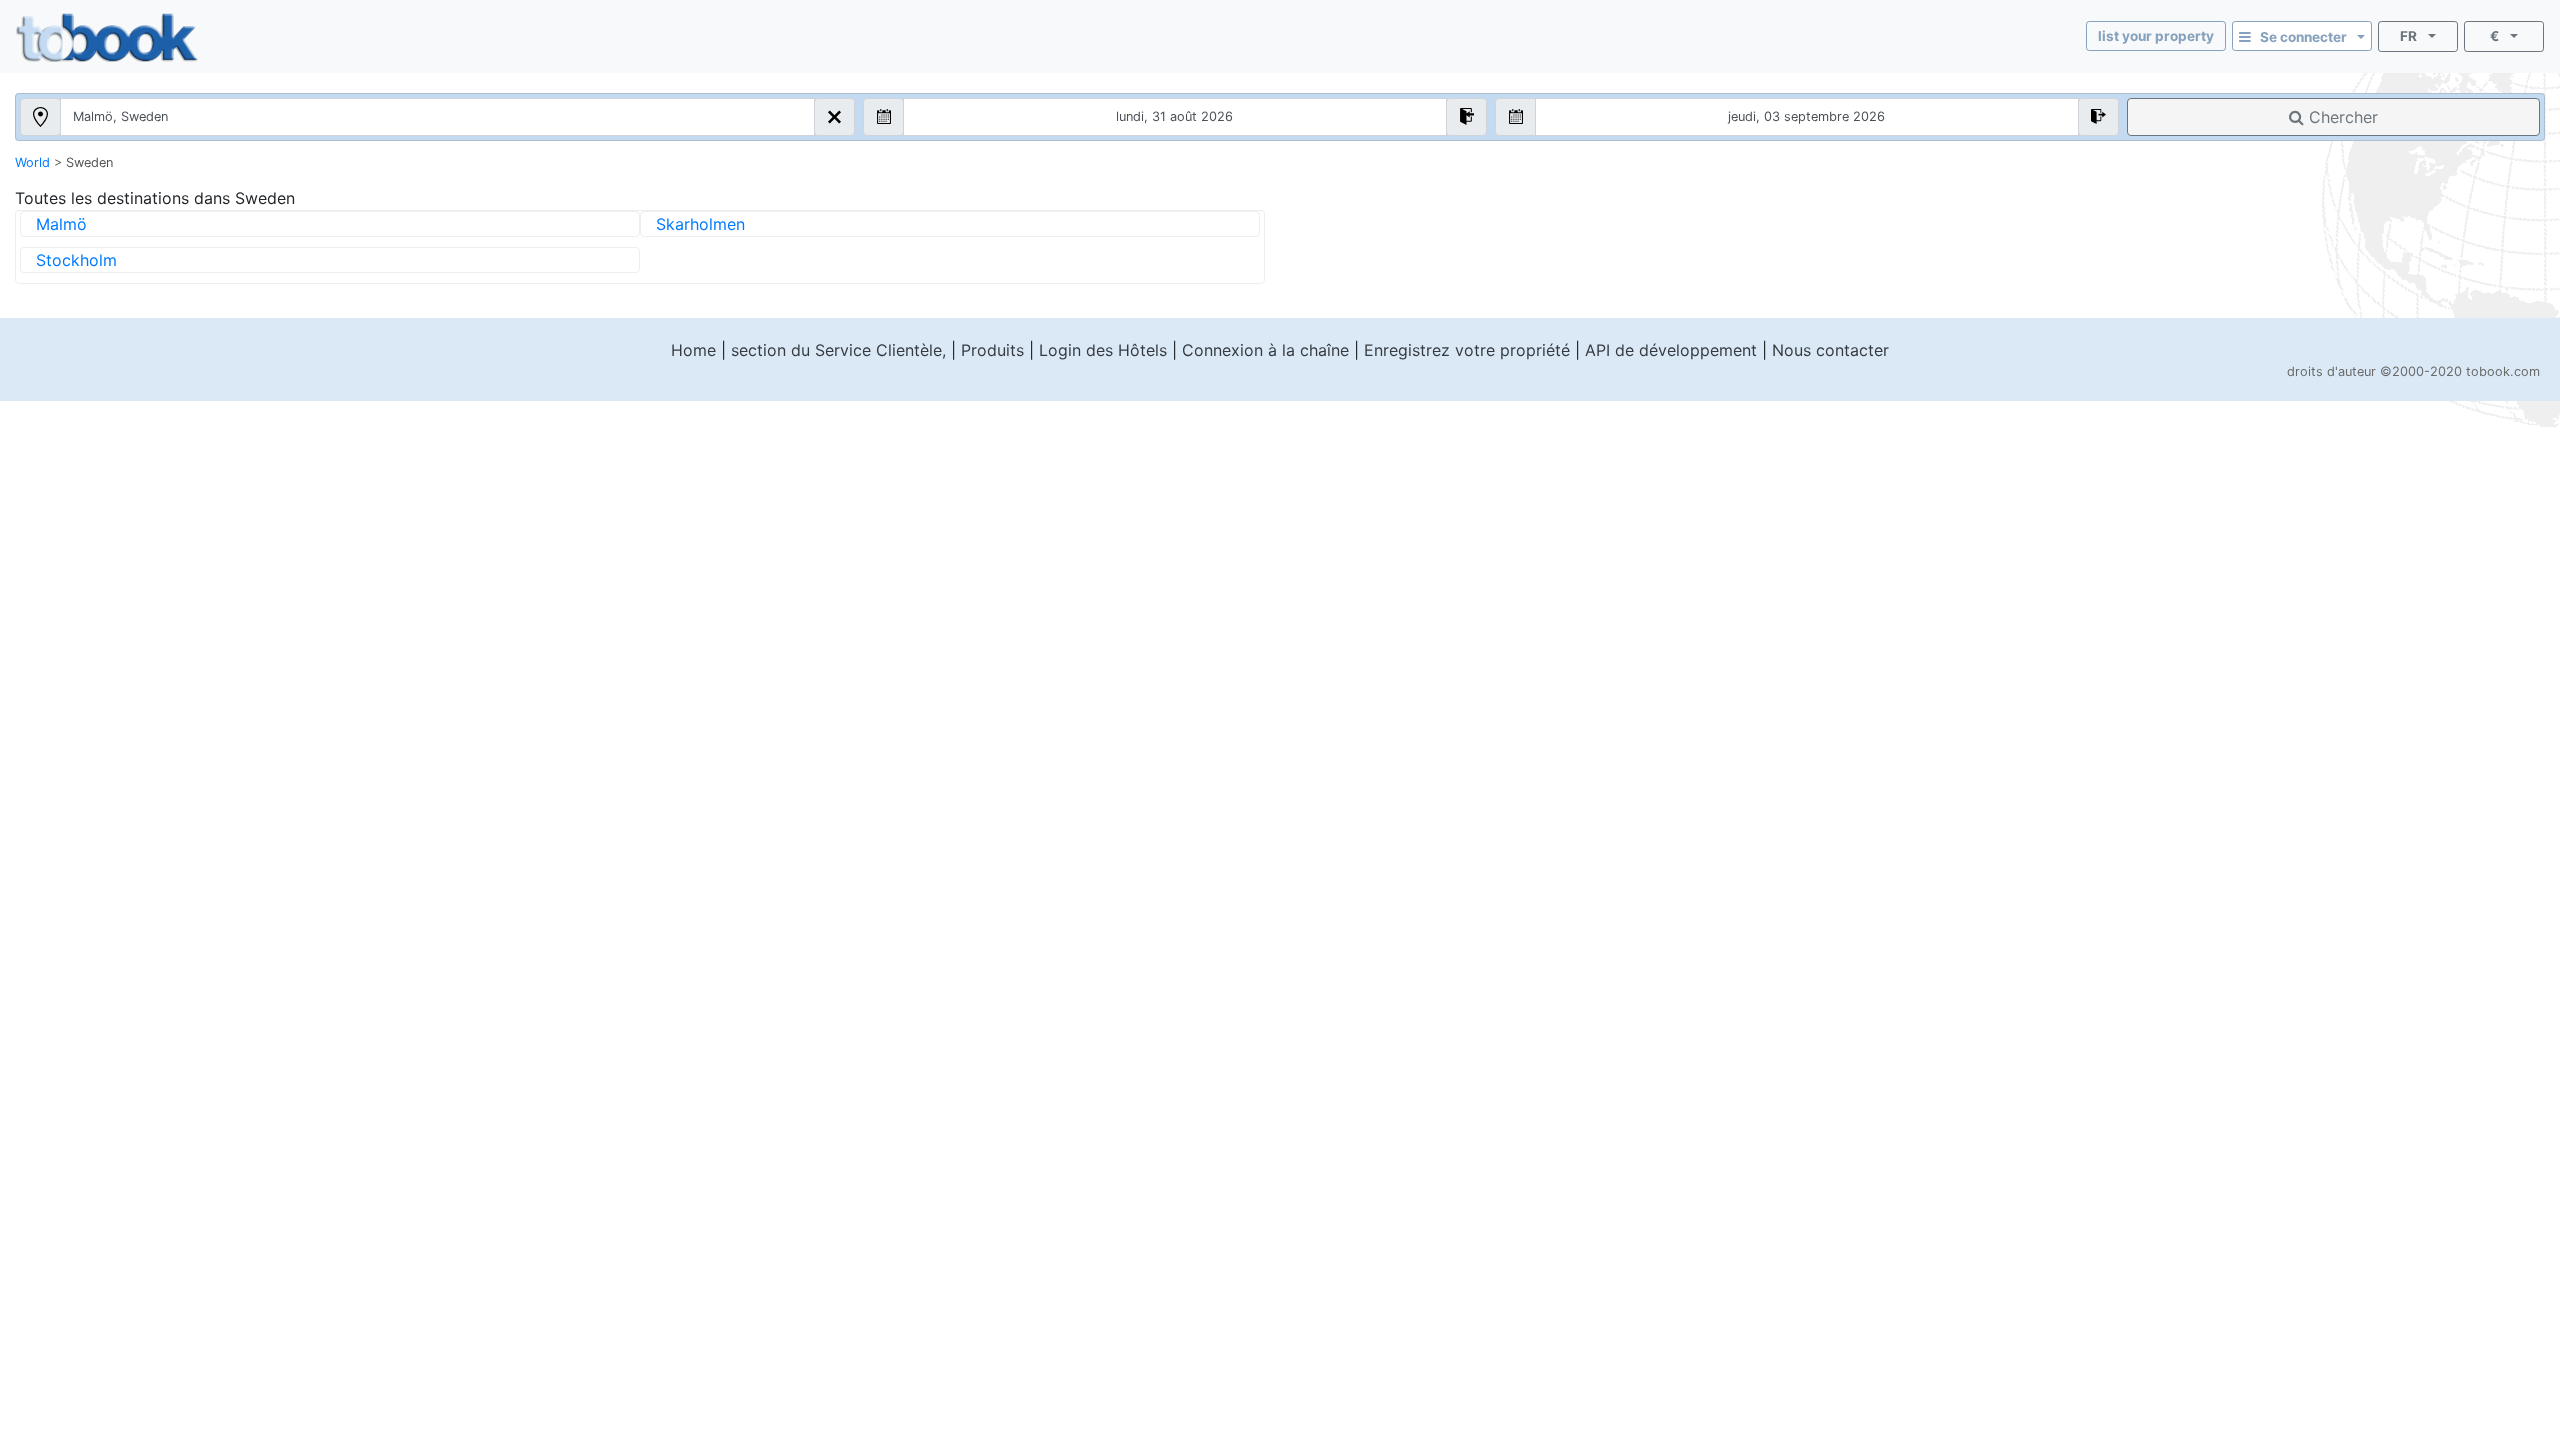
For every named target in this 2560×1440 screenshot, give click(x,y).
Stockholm (76, 260)
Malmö (61, 224)
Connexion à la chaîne (1265, 350)
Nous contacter (1830, 350)
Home (693, 350)
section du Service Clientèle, (838, 350)
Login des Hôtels (1103, 350)
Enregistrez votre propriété (1467, 350)
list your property (2156, 36)
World (32, 162)
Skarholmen (700, 224)
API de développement (1671, 350)
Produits (992, 350)
